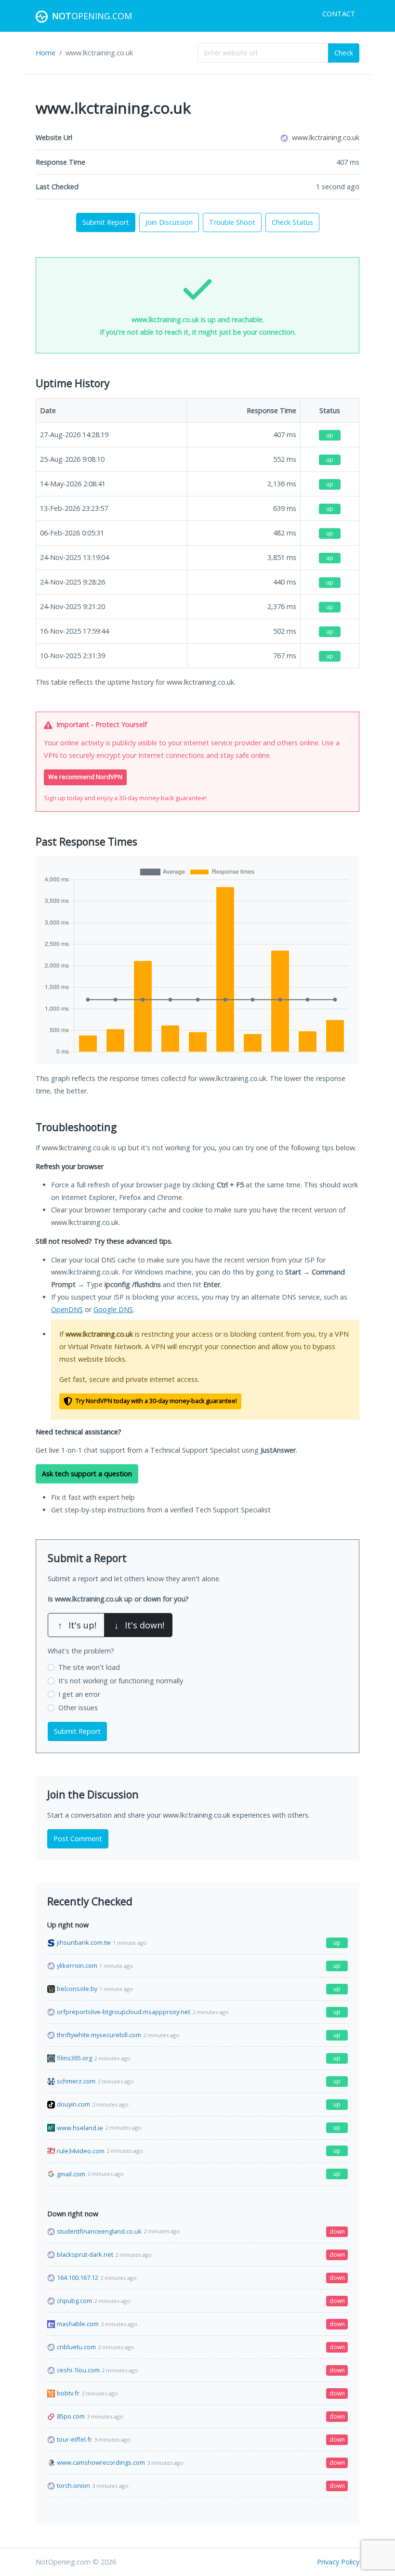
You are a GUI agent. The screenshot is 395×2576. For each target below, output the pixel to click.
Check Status (292, 222)
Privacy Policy (338, 2562)
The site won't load (89, 1667)
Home (46, 53)
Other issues (78, 1708)
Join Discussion (169, 222)
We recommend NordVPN (85, 777)
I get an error (79, 1694)
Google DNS (113, 1309)
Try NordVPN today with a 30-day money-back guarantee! (156, 1401)
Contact (339, 14)
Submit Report (106, 222)
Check (344, 53)
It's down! (139, 1625)
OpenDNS (67, 1309)
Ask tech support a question (87, 1474)
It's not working (121, 1681)
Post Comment (78, 1839)
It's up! (77, 1625)
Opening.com (92, 16)
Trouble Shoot (232, 222)
